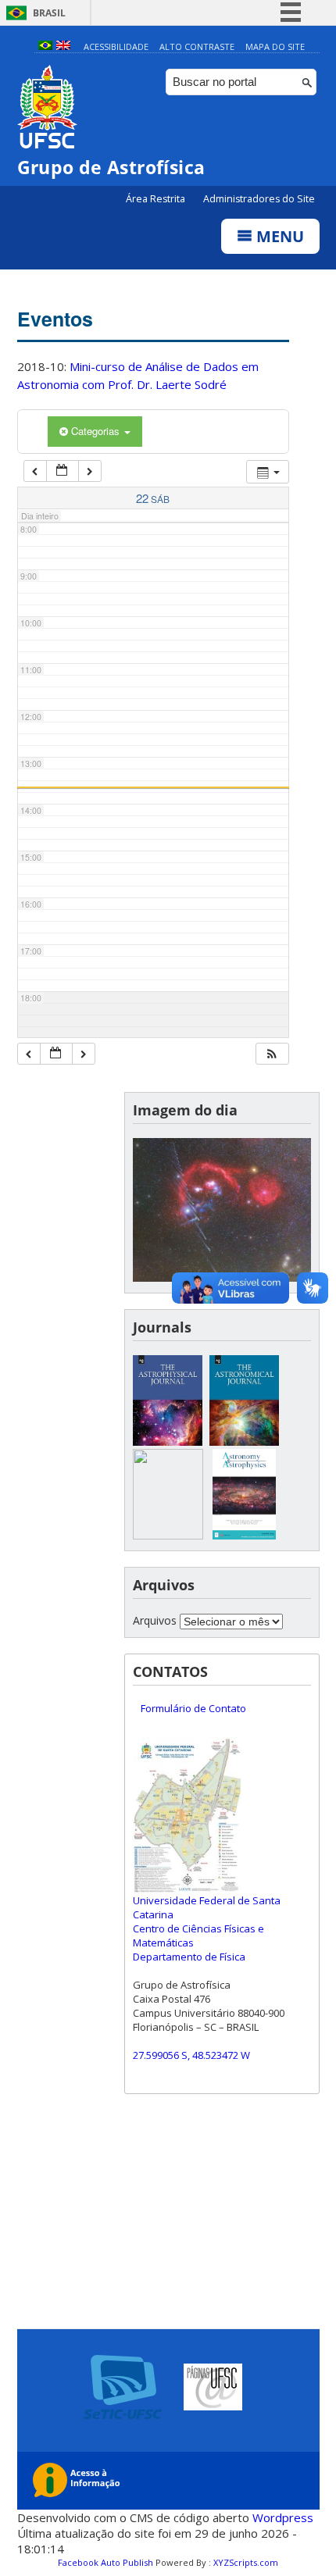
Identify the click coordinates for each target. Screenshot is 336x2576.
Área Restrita (157, 199)
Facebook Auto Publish (105, 2562)
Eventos (55, 319)
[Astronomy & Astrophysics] (245, 1535)
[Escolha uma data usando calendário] (63, 471)
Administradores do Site (259, 199)
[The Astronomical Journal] (245, 1441)
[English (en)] (63, 46)
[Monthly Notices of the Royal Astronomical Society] (168, 1535)
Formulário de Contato (193, 1708)
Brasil (49, 13)
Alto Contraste (197, 46)
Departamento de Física (189, 1957)
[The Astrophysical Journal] (168, 1441)
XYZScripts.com (246, 2562)
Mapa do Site (275, 46)
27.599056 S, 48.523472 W (191, 2055)
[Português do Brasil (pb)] (45, 46)
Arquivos (155, 1620)
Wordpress (283, 2517)
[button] (272, 1054)
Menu (278, 236)
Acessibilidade (116, 46)
